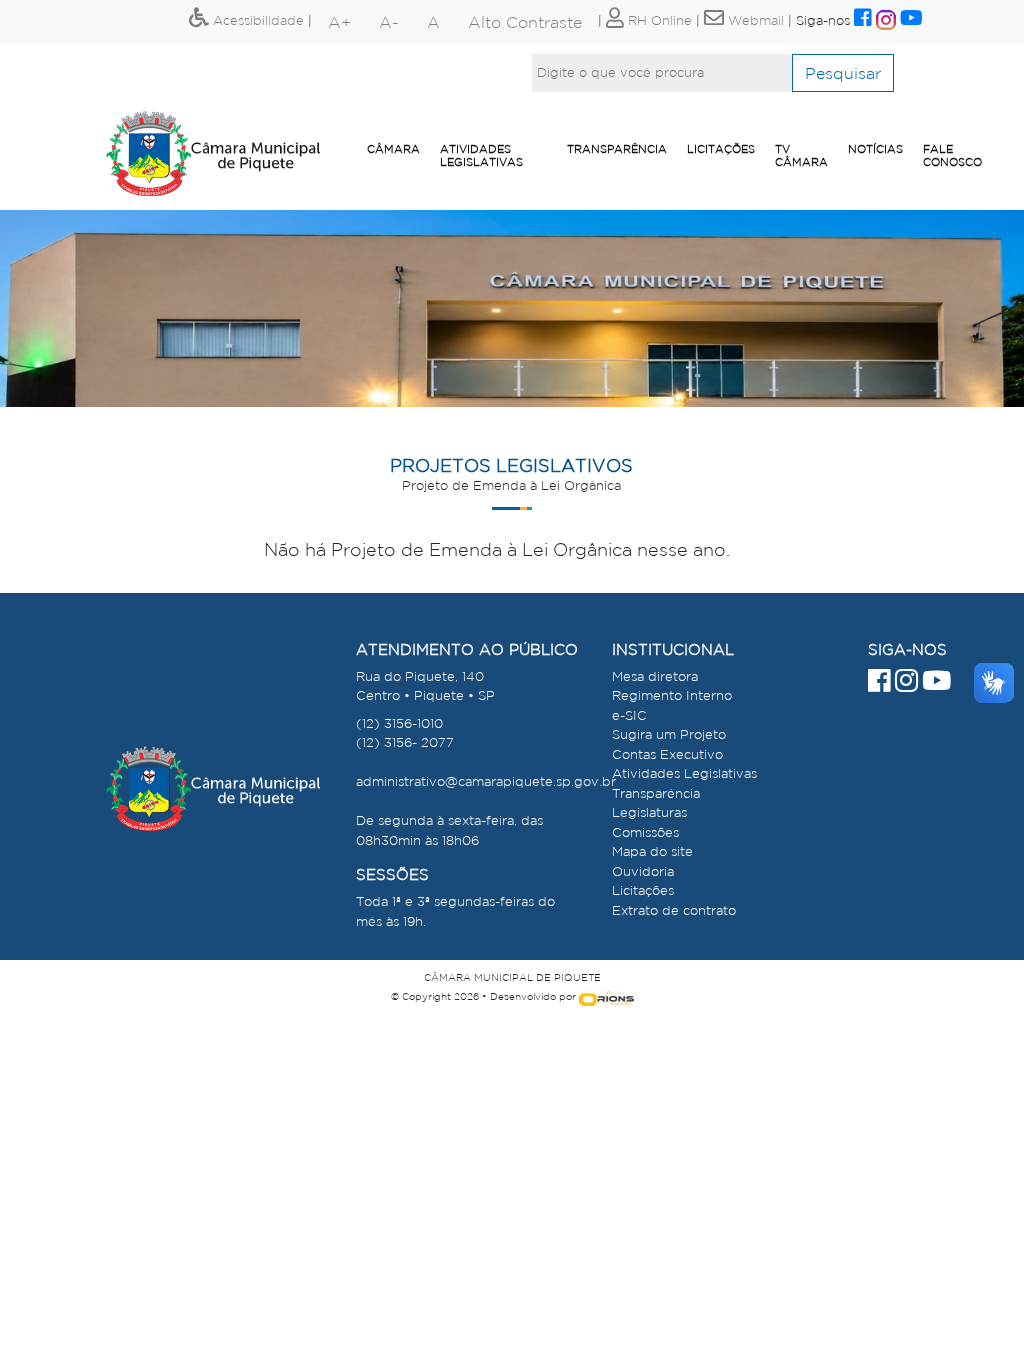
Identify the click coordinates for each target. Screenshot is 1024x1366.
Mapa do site (652, 851)
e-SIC (629, 715)
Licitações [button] (721, 149)
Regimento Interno (672, 695)
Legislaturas (649, 812)
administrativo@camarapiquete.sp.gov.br (486, 781)
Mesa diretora (655, 676)
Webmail (754, 20)
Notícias (875, 149)
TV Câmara (801, 155)
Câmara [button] (393, 149)
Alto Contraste (525, 22)
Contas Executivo (667, 754)
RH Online (658, 20)
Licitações (643, 890)
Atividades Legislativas (481, 155)
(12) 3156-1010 (399, 723)
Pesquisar (843, 73)
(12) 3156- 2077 (405, 742)
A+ (339, 22)
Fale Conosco (952, 155)
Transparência (617, 149)
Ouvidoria (643, 871)
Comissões (645, 832)
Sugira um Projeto (669, 734)
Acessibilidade (256, 20)
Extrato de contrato (674, 910)
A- (389, 22)
